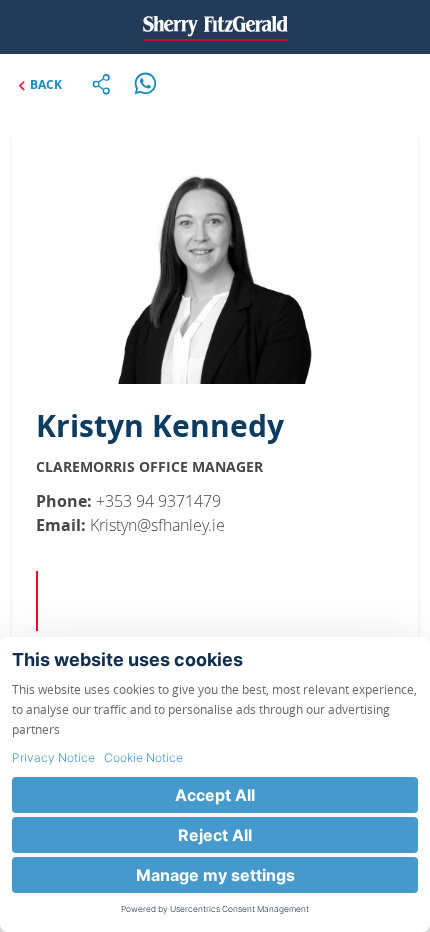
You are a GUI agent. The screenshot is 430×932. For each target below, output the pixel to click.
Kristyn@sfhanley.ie (157, 525)
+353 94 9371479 (158, 501)
